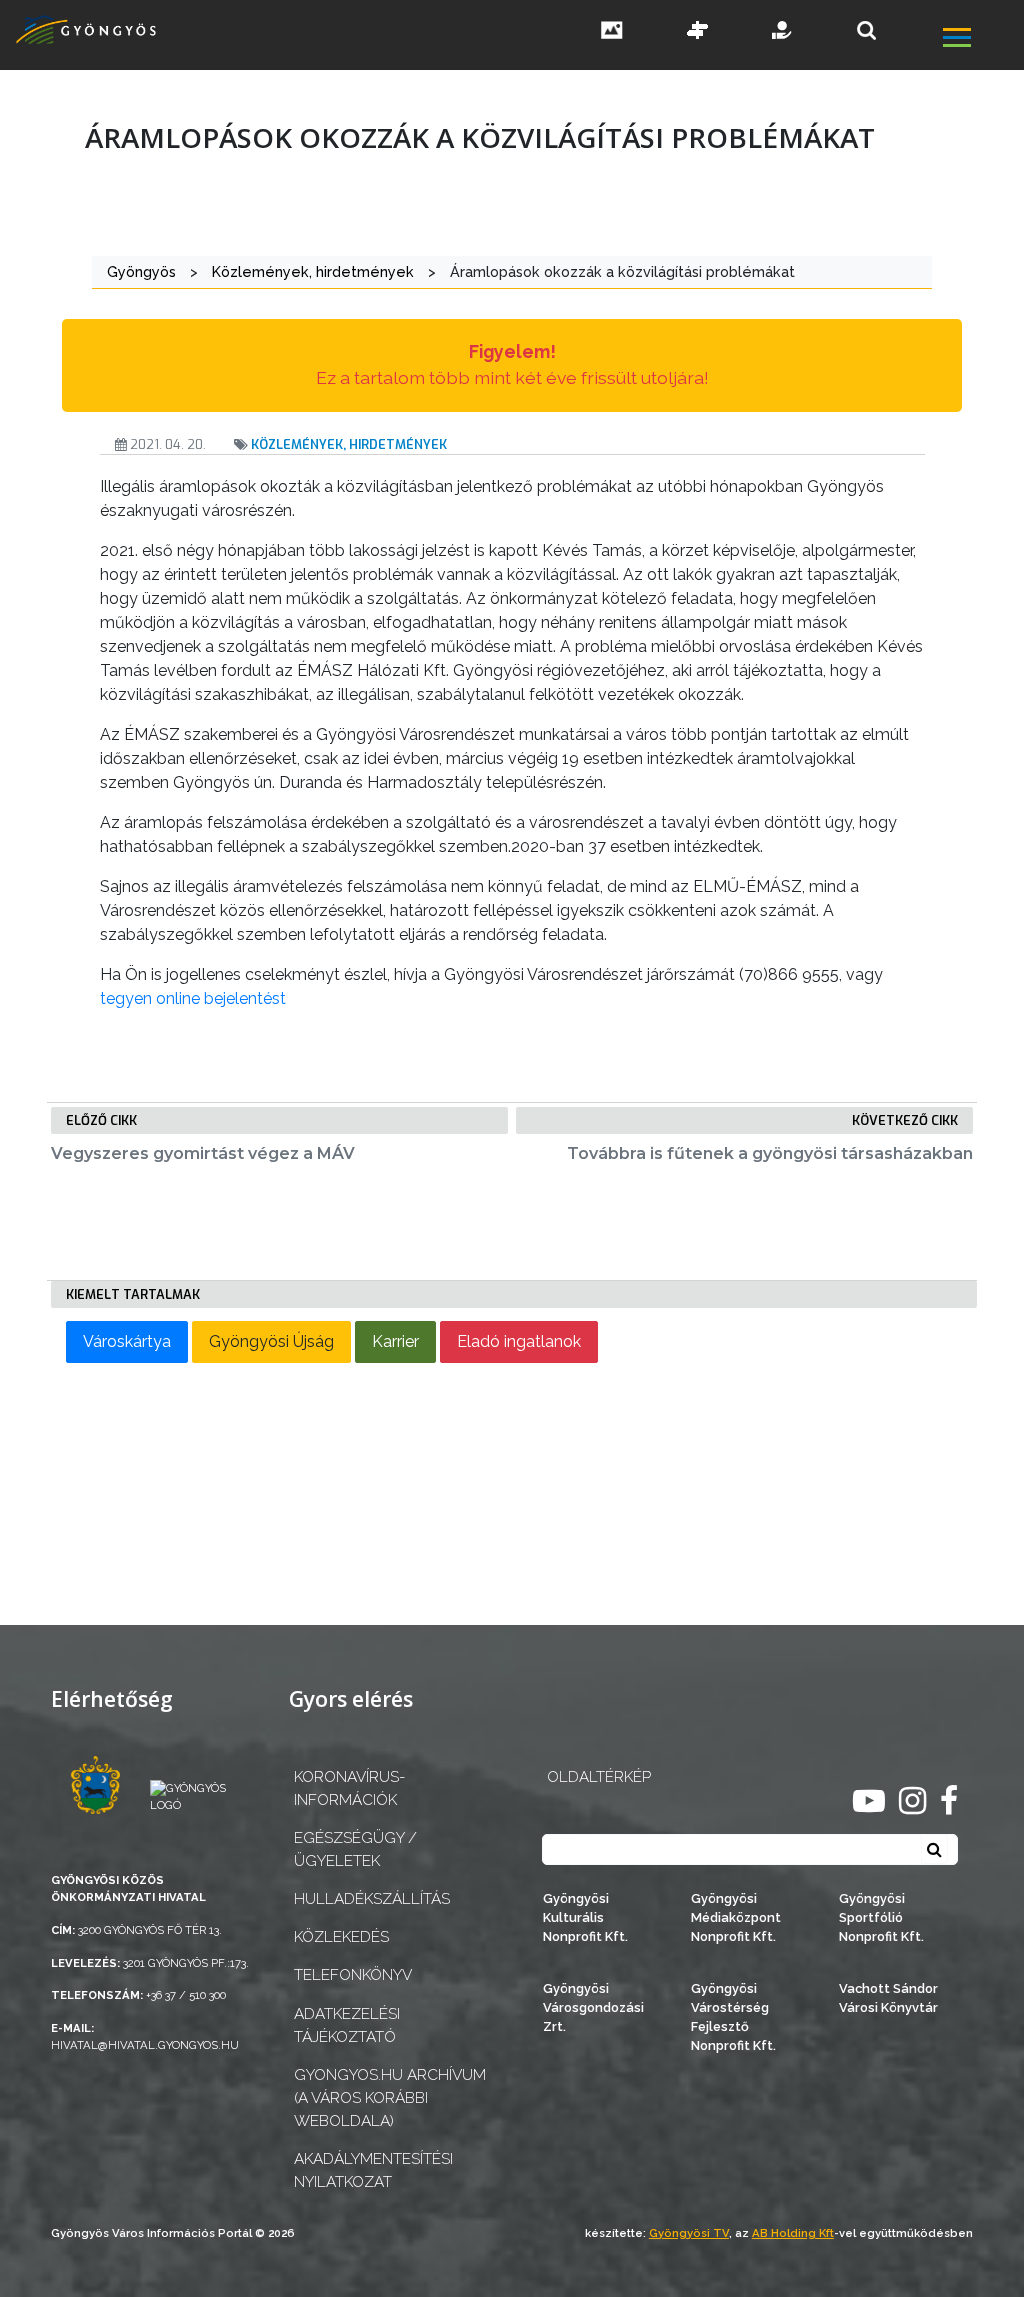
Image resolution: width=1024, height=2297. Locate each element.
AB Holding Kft (793, 2233)
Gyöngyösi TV (689, 2233)
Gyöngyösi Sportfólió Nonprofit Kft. (881, 1917)
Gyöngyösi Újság (271, 1341)
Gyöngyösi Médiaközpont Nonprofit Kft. (736, 1917)
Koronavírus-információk (349, 1788)
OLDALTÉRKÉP (599, 1777)
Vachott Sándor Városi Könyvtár (888, 1998)
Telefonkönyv (353, 1975)
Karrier (395, 1341)
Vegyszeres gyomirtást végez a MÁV (203, 1153)
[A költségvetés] (783, 32)
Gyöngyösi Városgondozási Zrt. (593, 2007)
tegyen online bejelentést (193, 998)
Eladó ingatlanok (519, 1341)
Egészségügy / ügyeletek (355, 1849)
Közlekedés (341, 1937)
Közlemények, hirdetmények (349, 444)
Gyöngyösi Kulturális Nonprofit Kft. (585, 1917)
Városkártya (127, 1341)
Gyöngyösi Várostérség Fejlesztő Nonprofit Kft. (733, 2017)
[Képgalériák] (612, 32)
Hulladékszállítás (372, 1899)
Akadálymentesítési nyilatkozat (373, 2170)
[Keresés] (866, 30)
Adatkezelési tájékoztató (347, 2025)
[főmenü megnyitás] (981, 39)
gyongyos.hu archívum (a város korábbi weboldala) (390, 2098)
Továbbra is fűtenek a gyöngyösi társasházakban (770, 1153)
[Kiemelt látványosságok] (698, 32)
